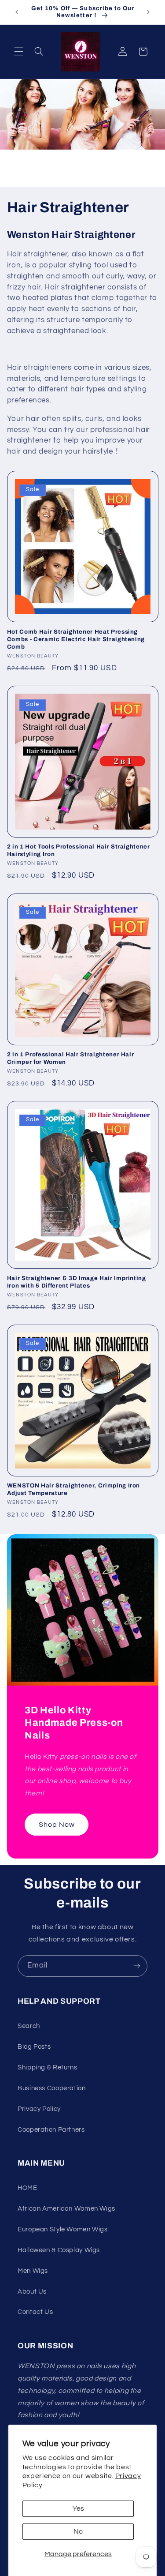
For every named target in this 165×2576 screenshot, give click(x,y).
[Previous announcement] (17, 12)
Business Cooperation (52, 2088)
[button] (18, 52)
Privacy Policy (39, 2109)
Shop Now (56, 1825)
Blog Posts (34, 2047)
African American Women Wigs (66, 2209)
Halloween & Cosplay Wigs (59, 2250)
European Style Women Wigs (63, 2229)
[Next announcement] (148, 12)
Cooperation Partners (51, 2130)
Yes (78, 2508)
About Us (32, 2292)
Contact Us (35, 2312)
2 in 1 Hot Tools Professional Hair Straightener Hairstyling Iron (79, 850)
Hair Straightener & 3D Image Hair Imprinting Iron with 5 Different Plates (77, 1282)
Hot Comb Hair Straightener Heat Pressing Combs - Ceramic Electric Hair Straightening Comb (76, 639)
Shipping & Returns (47, 2067)
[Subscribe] (137, 1966)
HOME (27, 2188)
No (78, 2531)
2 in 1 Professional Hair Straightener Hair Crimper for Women (71, 1058)
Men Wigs (33, 2271)
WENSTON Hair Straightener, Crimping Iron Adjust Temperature (73, 1489)
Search (29, 2026)
